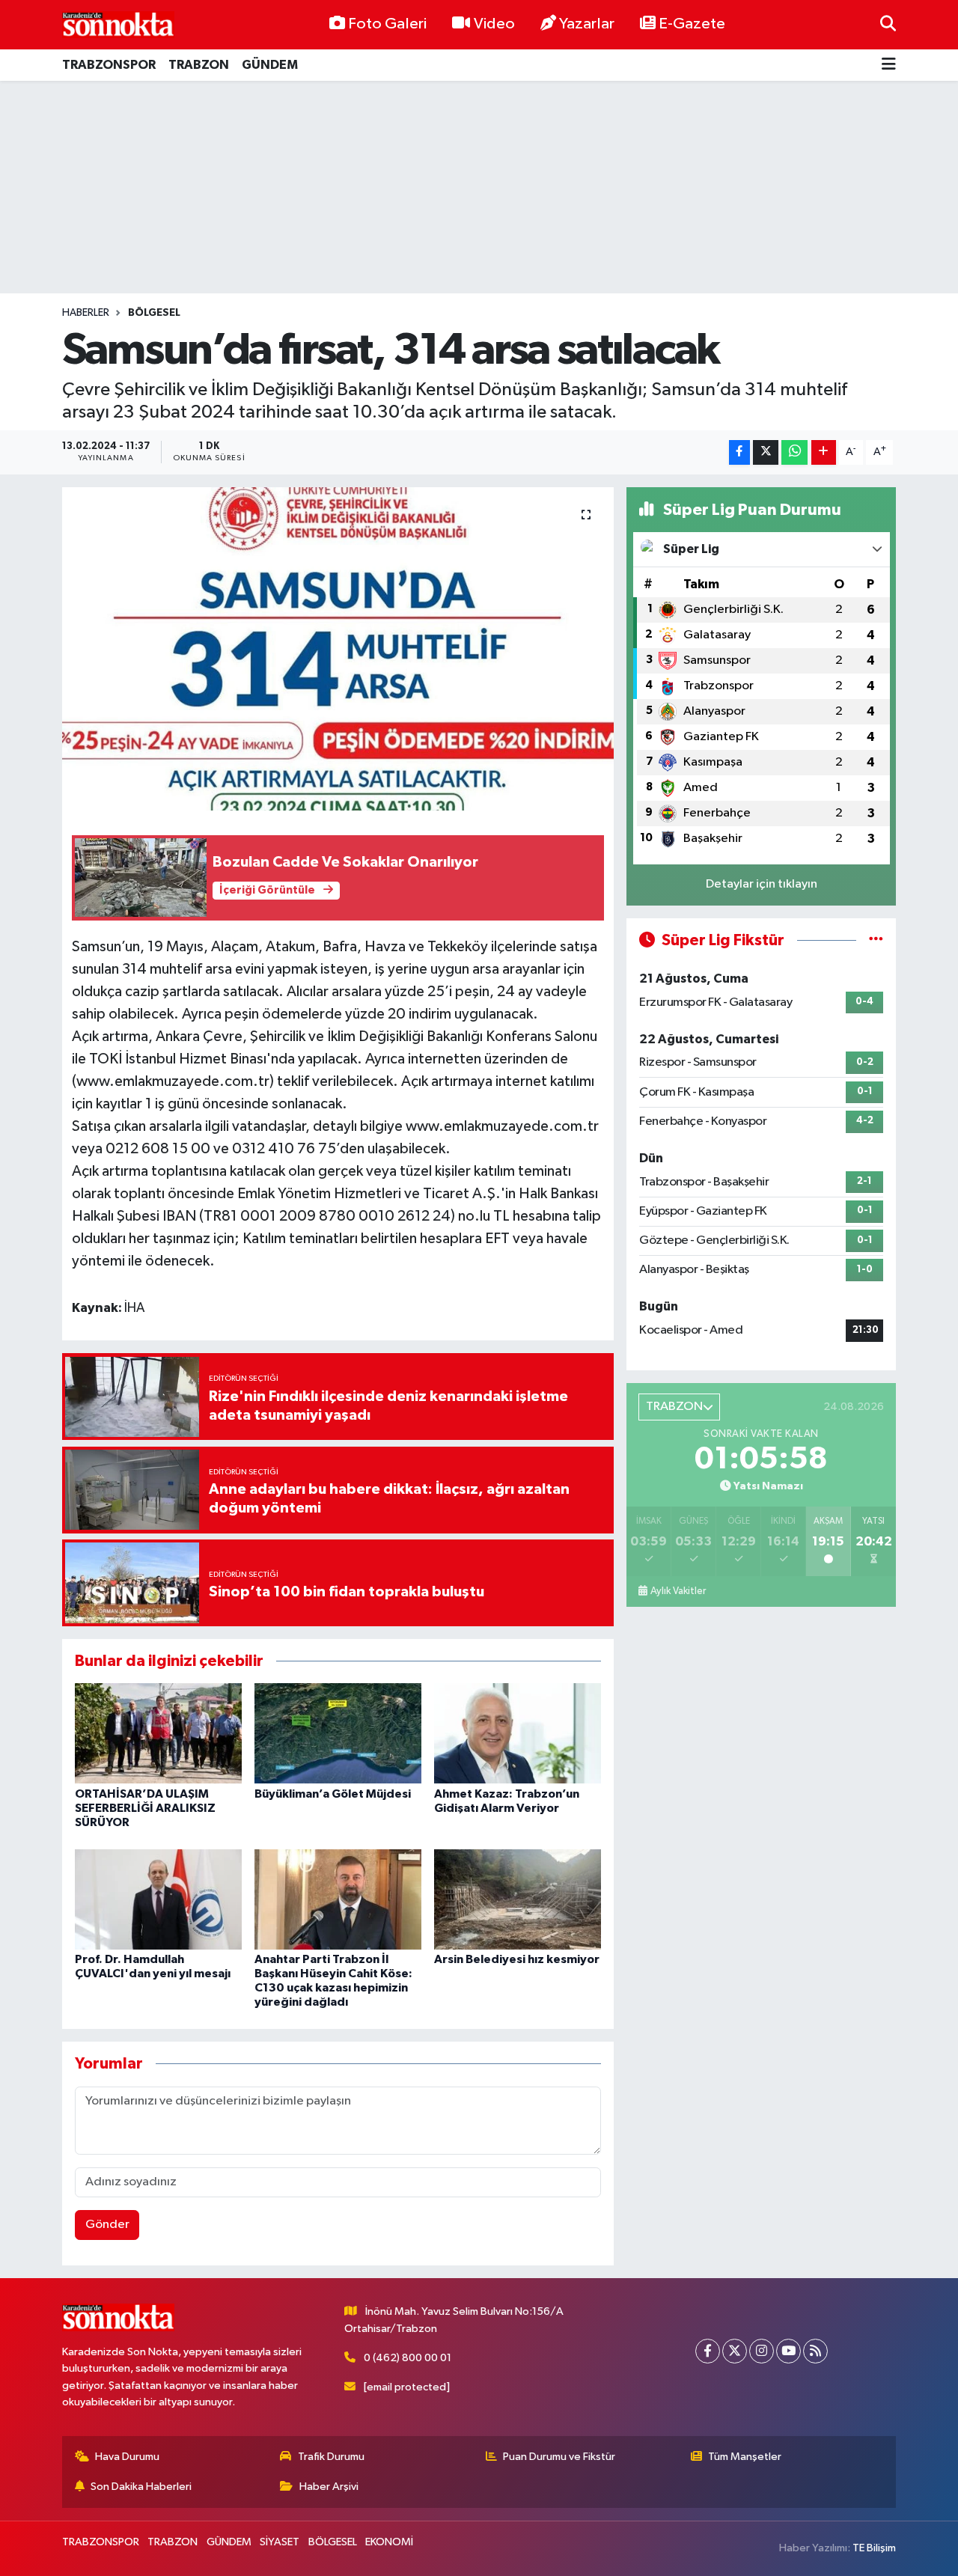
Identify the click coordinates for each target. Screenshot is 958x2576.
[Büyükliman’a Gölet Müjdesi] (338, 1733)
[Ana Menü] (889, 65)
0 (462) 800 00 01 (408, 2358)
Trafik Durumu (331, 2457)
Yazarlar (587, 24)
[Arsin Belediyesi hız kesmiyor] (518, 1899)
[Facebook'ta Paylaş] (739, 452)
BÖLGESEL (154, 313)
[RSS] (815, 2351)
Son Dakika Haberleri (141, 2487)
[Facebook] (708, 2351)
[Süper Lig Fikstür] (876, 940)
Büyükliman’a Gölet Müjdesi (333, 1794)
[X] (735, 2351)
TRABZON (199, 65)
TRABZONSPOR (109, 65)
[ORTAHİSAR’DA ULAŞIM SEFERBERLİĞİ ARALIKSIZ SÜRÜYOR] (158, 1733)
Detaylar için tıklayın (762, 884)
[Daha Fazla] (824, 452)
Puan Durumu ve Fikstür (559, 2457)
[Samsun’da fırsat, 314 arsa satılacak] (338, 649)
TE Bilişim (874, 2548)
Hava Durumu (127, 2457)
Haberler (86, 313)
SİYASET (280, 2542)
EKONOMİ (389, 2542)
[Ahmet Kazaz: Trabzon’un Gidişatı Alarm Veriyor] (518, 1733)
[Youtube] (788, 2351)
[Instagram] (762, 2351)
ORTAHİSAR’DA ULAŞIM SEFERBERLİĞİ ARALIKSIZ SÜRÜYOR (145, 1808)
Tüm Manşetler (745, 2457)
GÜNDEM (270, 65)
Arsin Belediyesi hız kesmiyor (517, 1959)
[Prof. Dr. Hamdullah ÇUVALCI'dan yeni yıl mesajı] (158, 1899)
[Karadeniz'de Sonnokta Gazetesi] (118, 24)
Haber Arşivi (329, 2487)
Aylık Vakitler (678, 1591)
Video (494, 24)
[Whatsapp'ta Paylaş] (794, 452)
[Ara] (888, 24)
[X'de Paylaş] (766, 452)
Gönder (107, 2225)
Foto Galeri (387, 24)
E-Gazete (692, 24)
